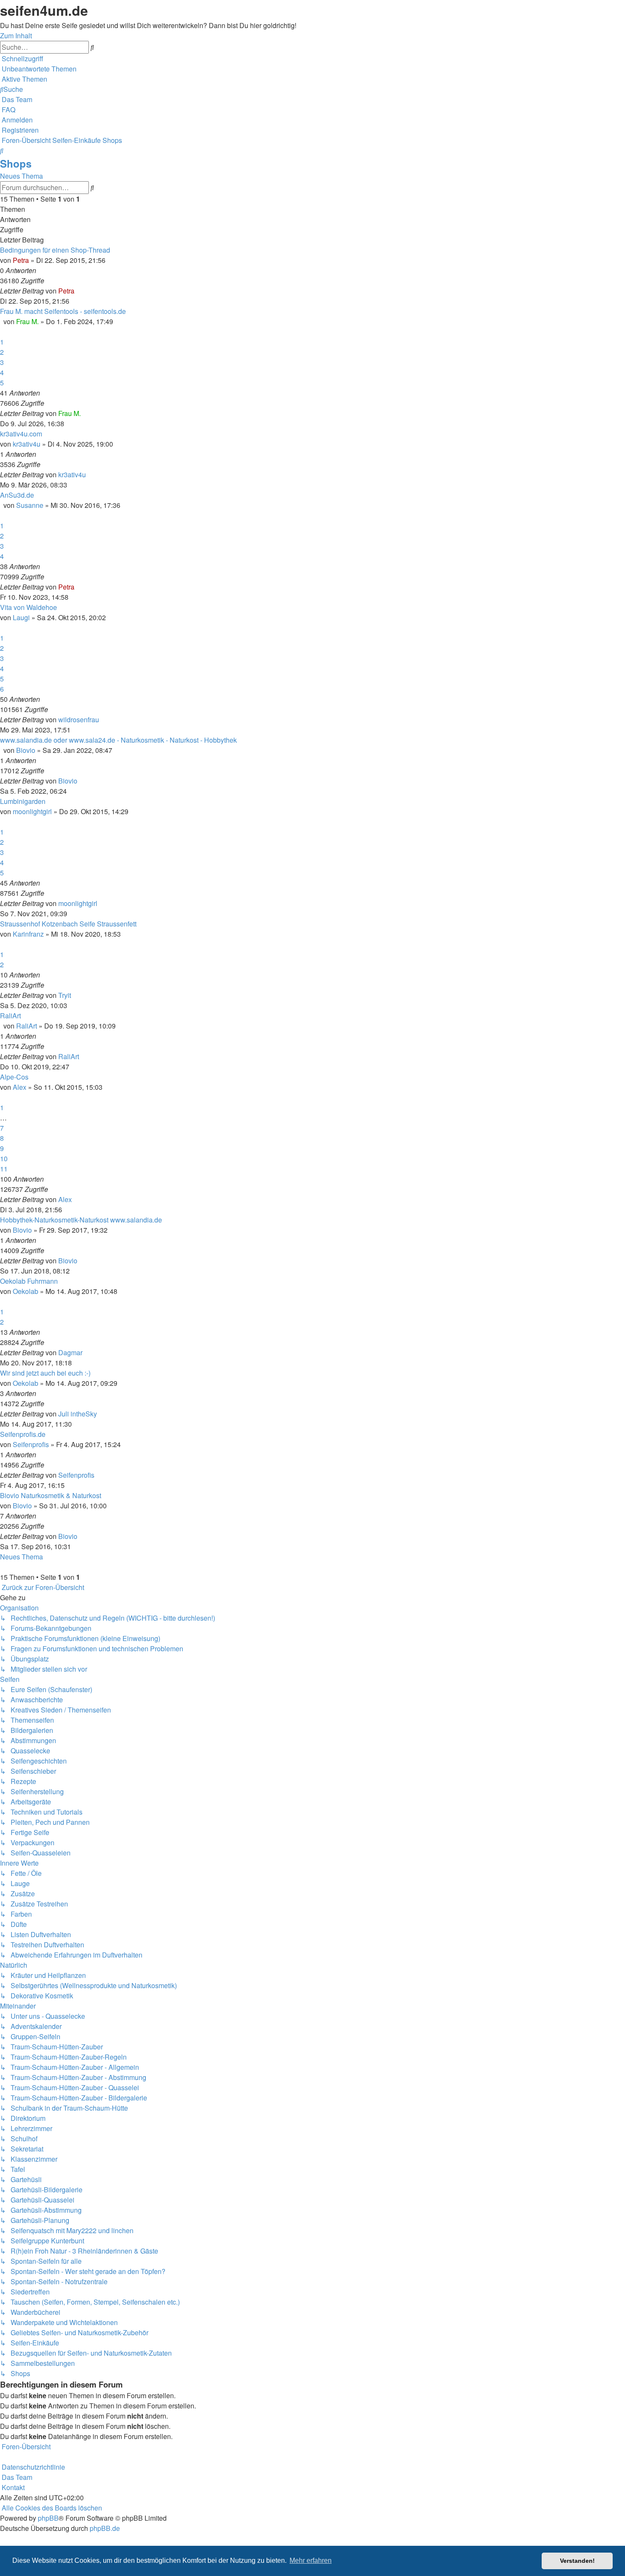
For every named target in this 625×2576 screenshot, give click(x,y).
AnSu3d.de (17, 495)
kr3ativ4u (27, 444)
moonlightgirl (32, 811)
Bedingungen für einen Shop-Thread (55, 250)
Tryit (65, 995)
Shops (16, 163)
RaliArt (10, 1016)
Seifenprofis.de (23, 1434)
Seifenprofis (31, 1444)
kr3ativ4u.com (21, 434)
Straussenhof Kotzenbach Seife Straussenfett (68, 924)
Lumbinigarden (23, 801)
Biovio (26, 750)
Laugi (21, 617)
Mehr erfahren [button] (311, 2560)
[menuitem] (38, 69)
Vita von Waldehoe (28, 607)
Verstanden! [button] (577, 2561)
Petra (21, 260)
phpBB (48, 2518)
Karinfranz (28, 934)
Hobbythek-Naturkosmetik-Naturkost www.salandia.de (81, 1220)
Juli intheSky (78, 1414)
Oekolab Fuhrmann (29, 1281)
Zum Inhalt (16, 36)
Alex (20, 1087)
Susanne (30, 505)
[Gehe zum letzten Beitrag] (77, 291)
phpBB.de (105, 2528)
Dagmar (70, 1352)
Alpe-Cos (14, 1077)
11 (4, 1169)
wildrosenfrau (79, 720)
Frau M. (27, 321)
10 (4, 1158)
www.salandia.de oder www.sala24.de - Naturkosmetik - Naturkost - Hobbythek (118, 740)
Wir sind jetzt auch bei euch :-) (45, 1373)
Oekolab (26, 1291)
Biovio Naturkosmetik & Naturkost (51, 1495)
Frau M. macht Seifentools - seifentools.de (63, 311)
